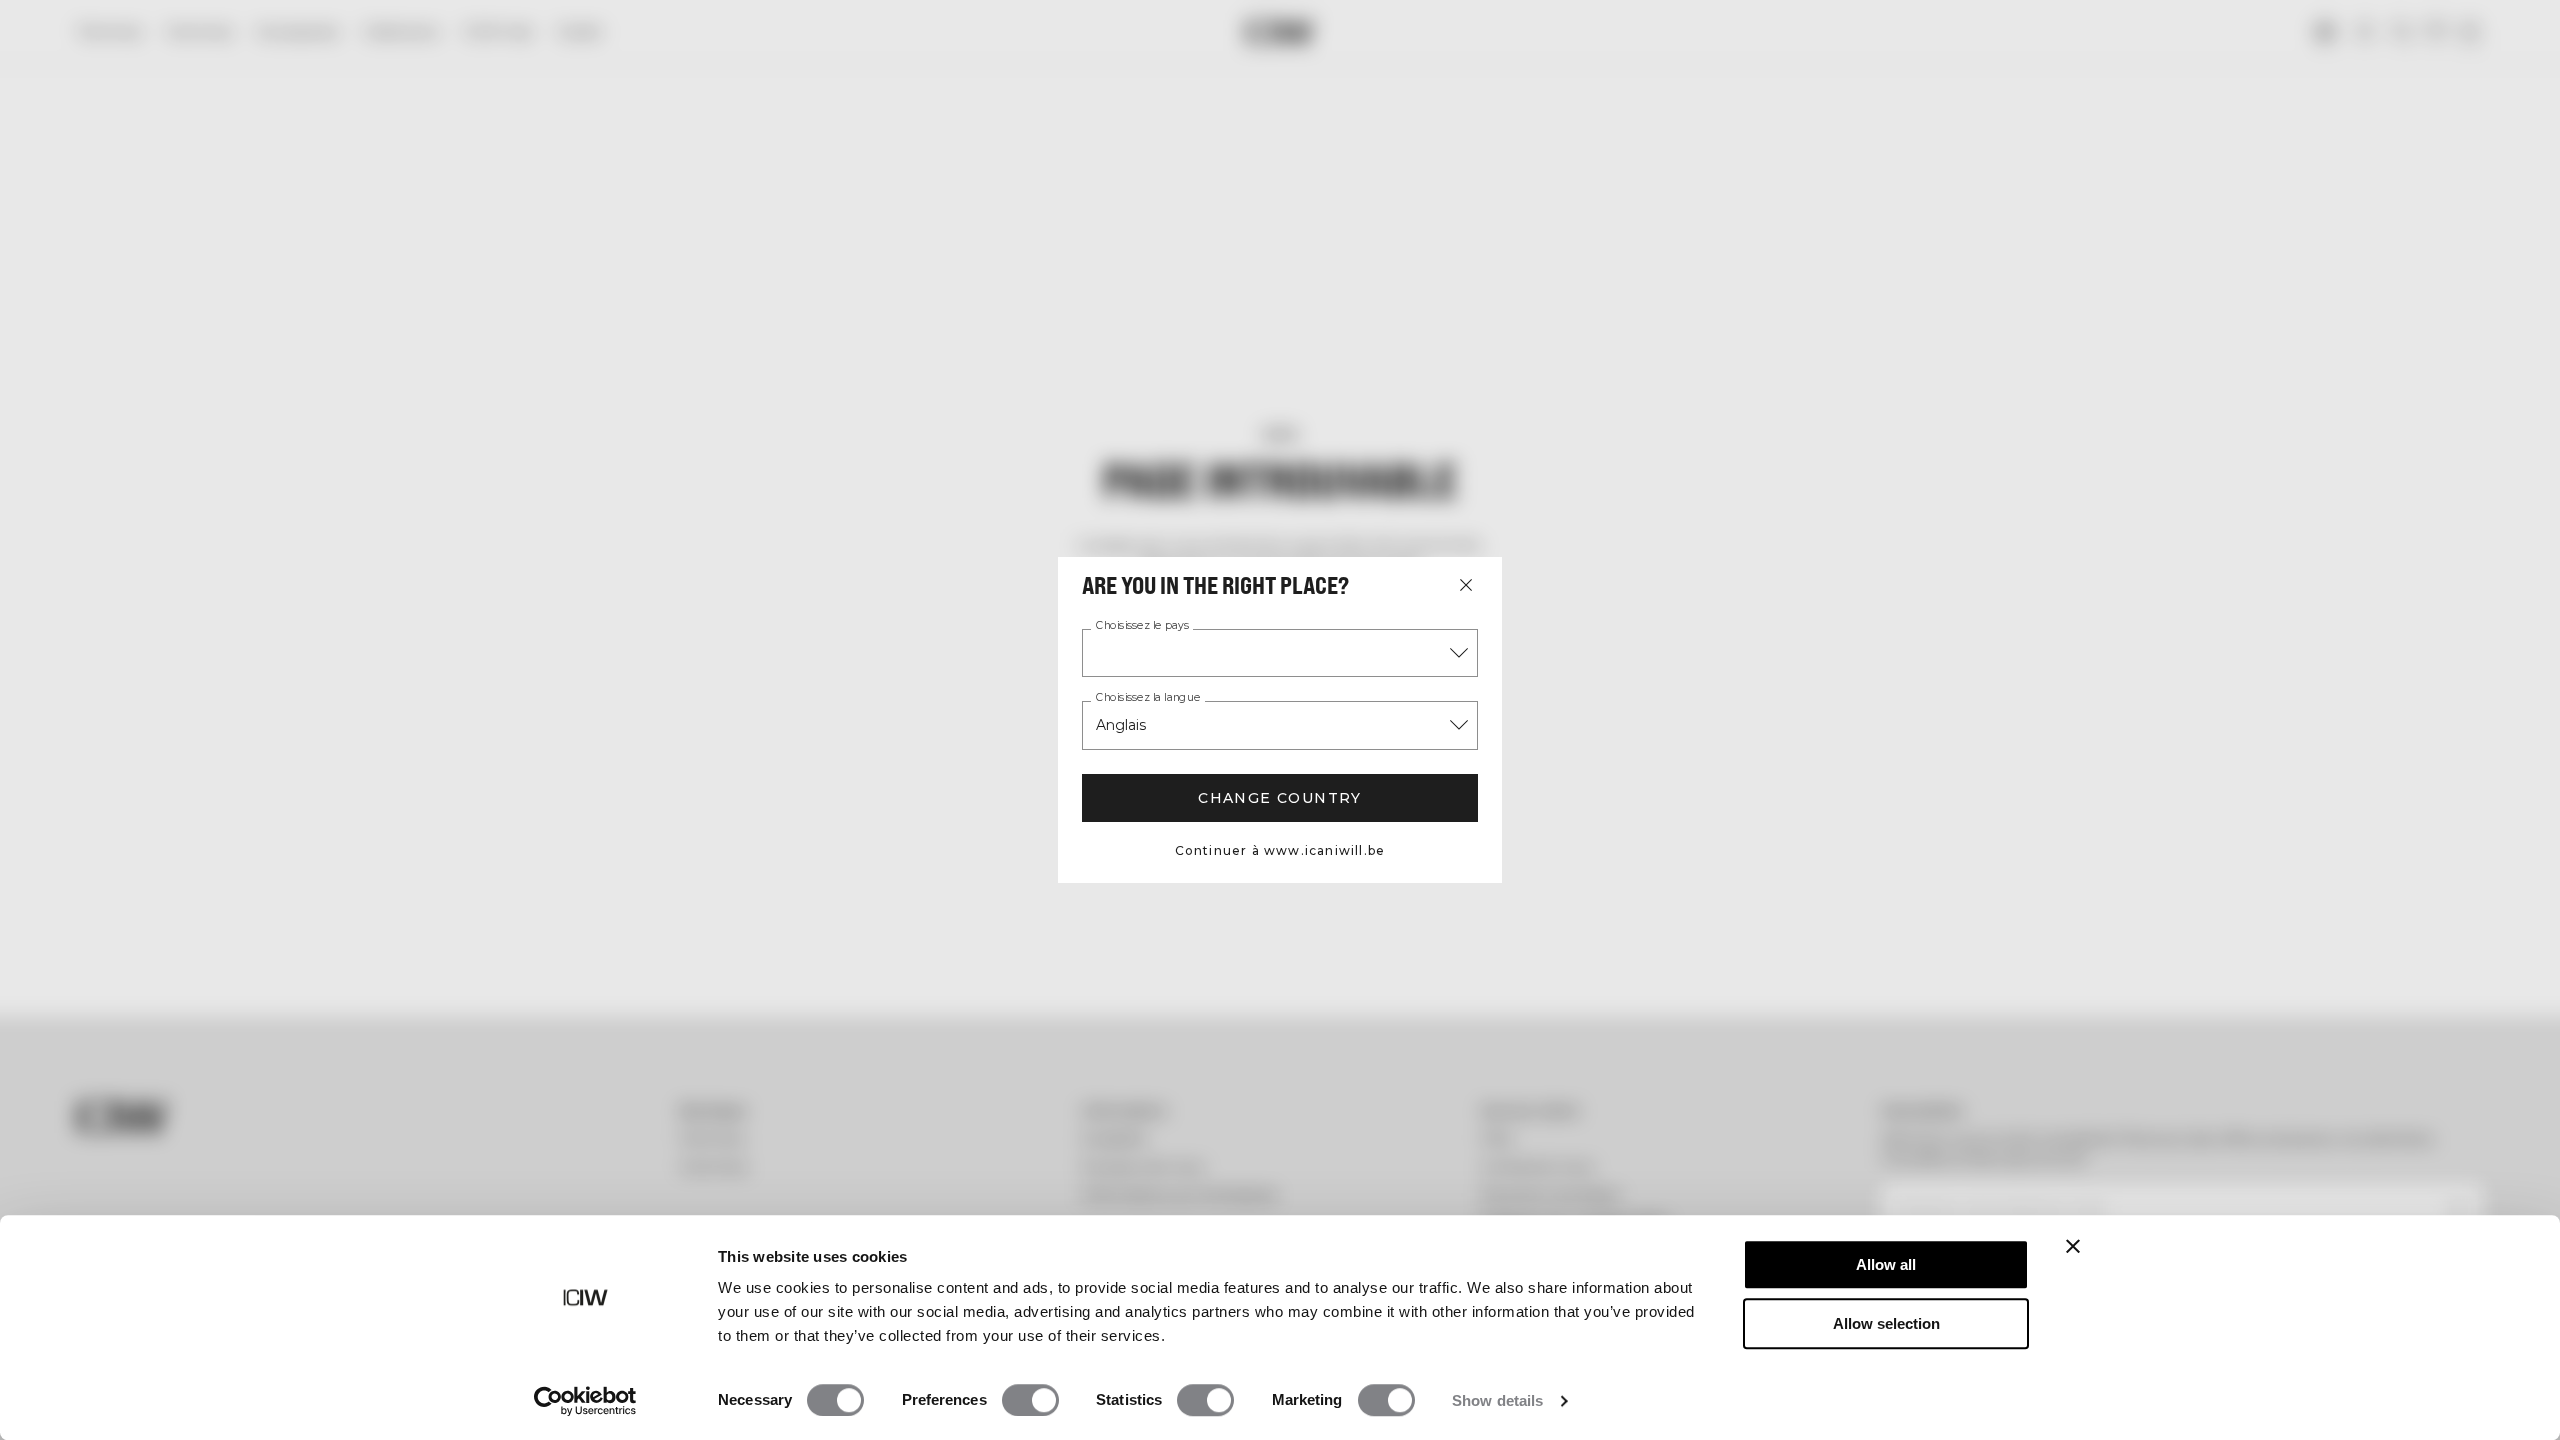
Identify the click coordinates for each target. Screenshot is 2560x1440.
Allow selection (1886, 1323)
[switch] (1030, 1400)
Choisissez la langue (1148, 698)
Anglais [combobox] (1121, 725)
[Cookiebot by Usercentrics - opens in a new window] (585, 1401)
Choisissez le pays (1142, 626)
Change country (1280, 798)
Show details (1497, 1400)
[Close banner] (2073, 1246)
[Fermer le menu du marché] (1466, 585)
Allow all (1886, 1264)
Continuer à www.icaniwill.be (1280, 850)
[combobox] (1280, 653)
